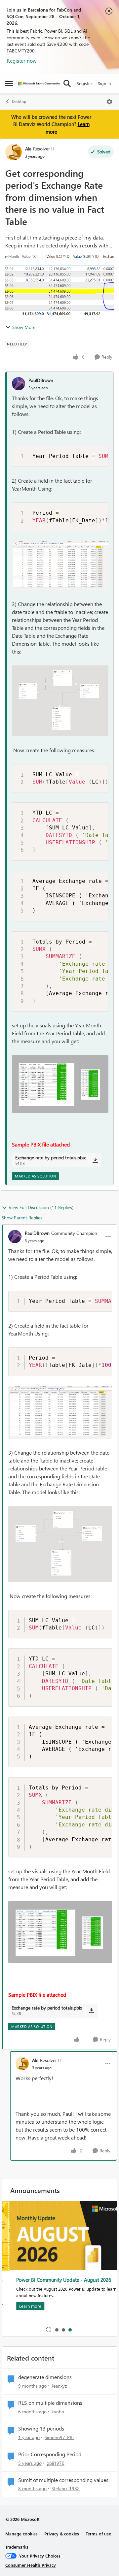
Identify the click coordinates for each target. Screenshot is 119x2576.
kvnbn (58, 2412)
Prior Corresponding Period (50, 2454)
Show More (24, 327)
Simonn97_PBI (59, 2437)
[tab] (57, 2330)
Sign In (104, 83)
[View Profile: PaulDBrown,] (19, 384)
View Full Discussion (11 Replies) (41, 1207)
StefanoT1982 (66, 2488)
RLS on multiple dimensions (50, 2403)
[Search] (67, 83)
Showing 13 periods (41, 2429)
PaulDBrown (41, 380)
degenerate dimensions (45, 2377)
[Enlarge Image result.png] (60, 1084)
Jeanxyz (59, 2386)
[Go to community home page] (39, 84)
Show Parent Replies (22, 1218)
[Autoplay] (49, 2330)
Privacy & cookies (62, 2534)
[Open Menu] (109, 102)
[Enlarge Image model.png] (60, 701)
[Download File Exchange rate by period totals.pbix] (95, 1160)
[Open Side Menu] (9, 83)
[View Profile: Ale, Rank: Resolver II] (14, 152)
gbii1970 (56, 2463)
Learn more (23, 2306)
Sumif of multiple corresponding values (63, 2480)
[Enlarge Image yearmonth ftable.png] (60, 566)
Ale (28, 149)
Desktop (19, 101)
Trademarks (17, 2547)
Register (84, 83)
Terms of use (98, 2534)
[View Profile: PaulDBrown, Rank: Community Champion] (15, 1237)
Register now (22, 61)
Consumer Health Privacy (31, 2565)
